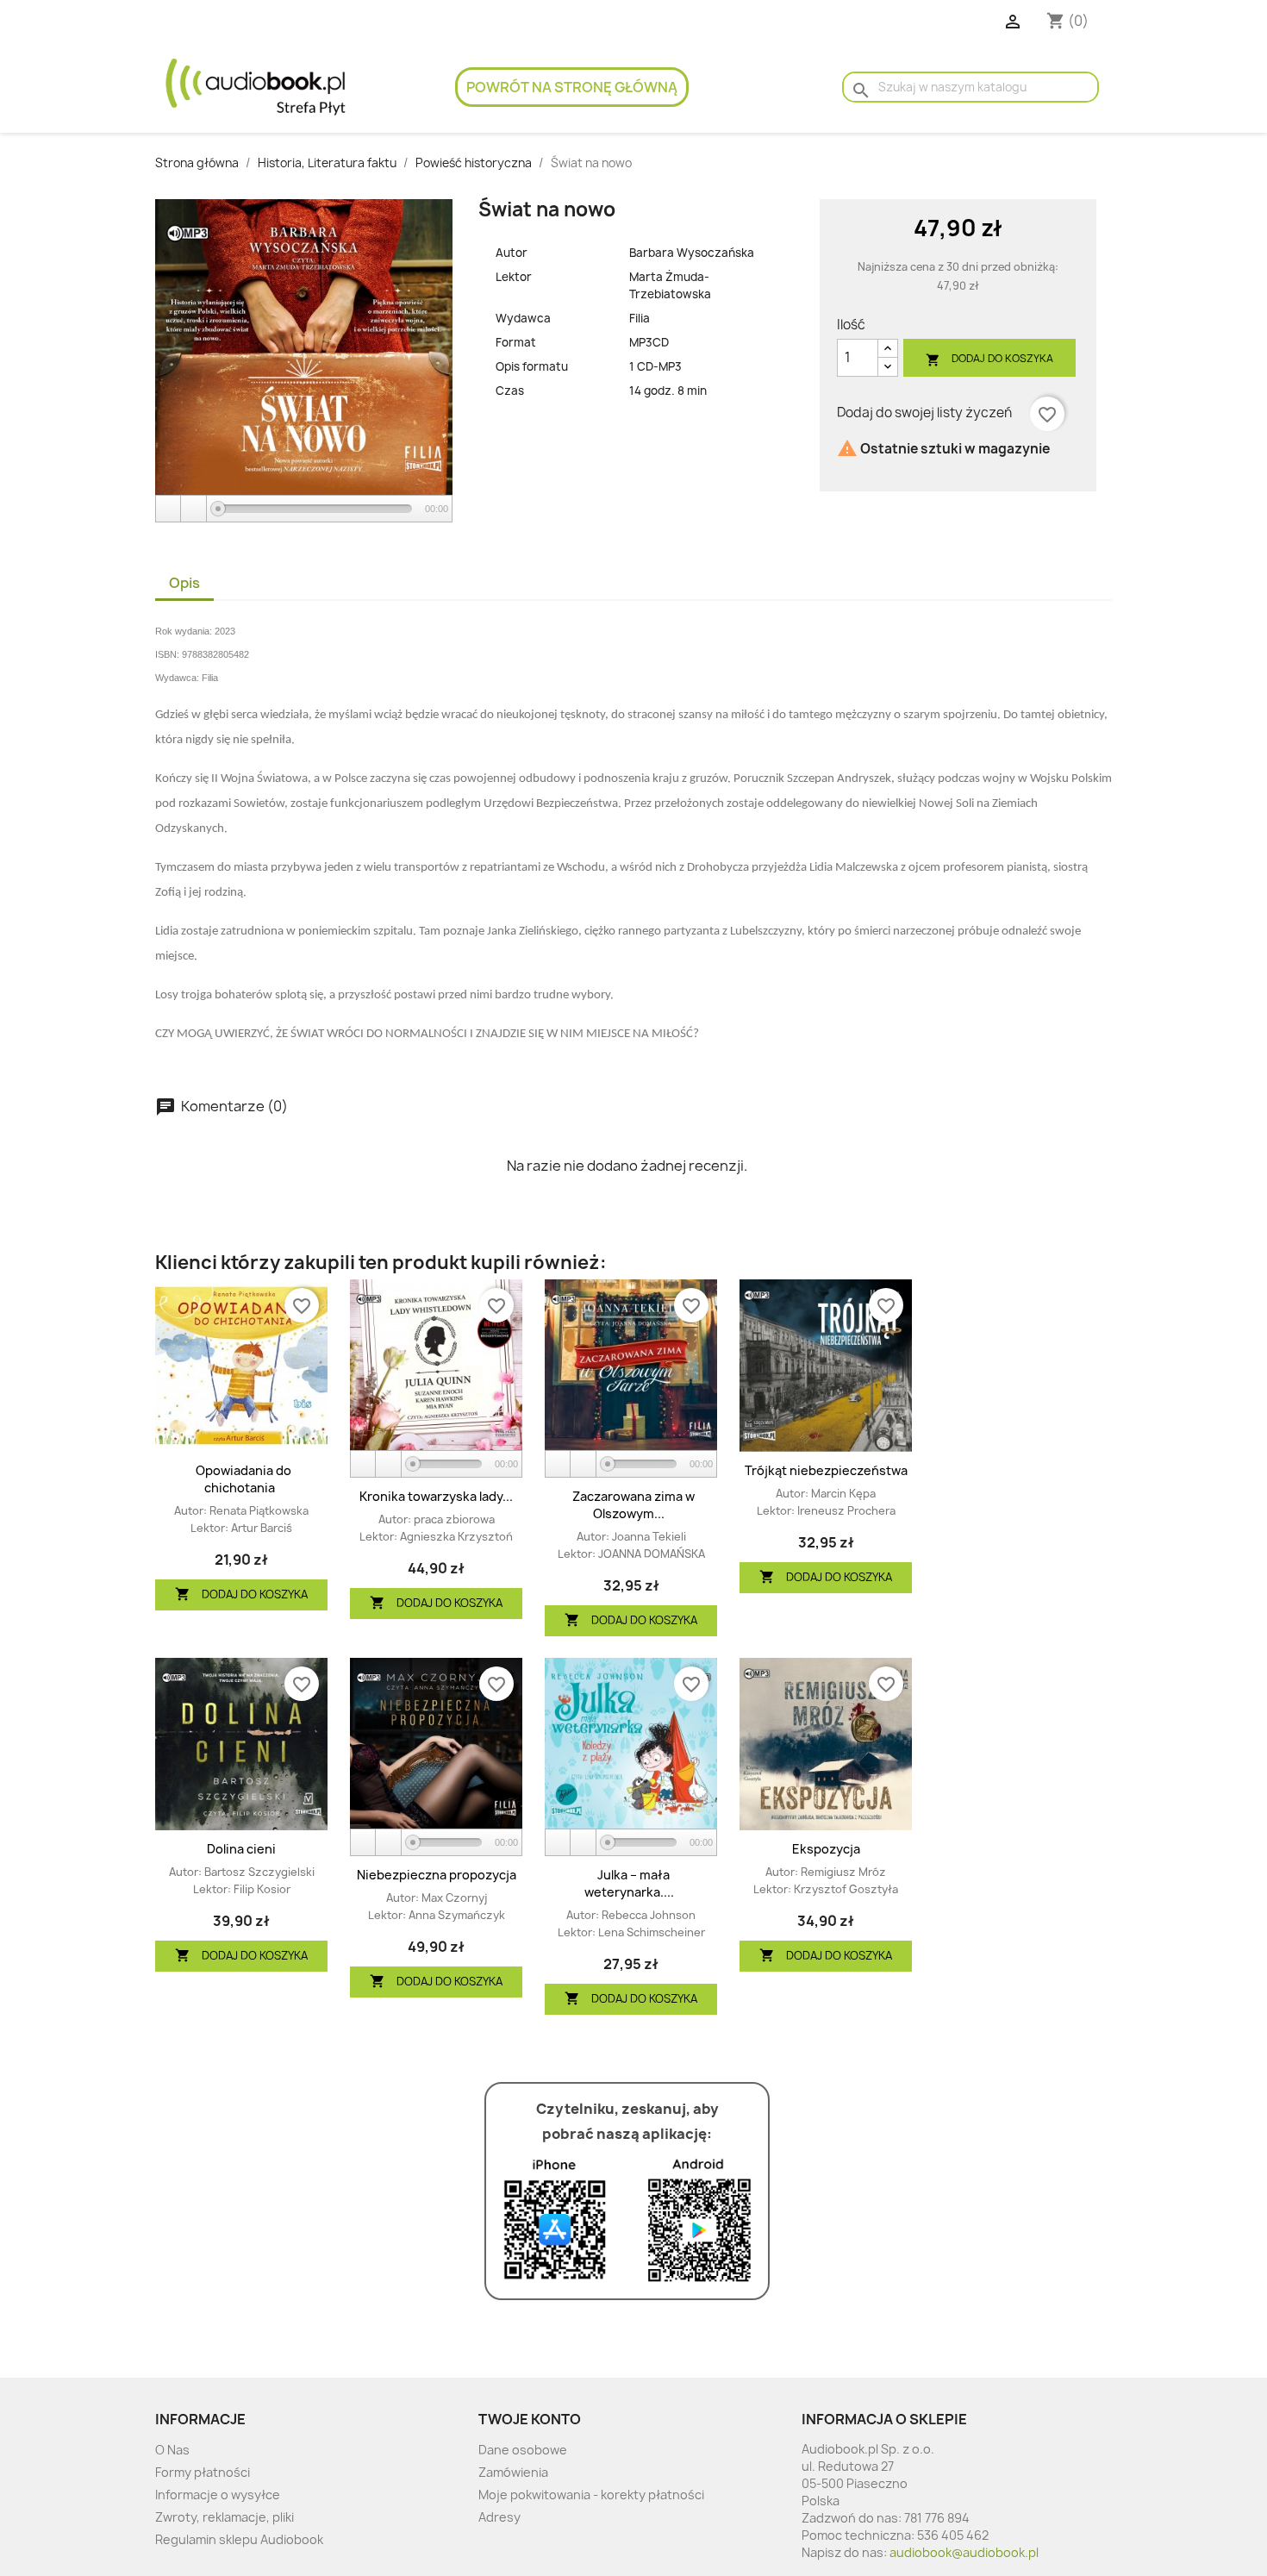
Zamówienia (513, 2472)
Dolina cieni (241, 1849)
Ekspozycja (826, 1849)
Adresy (499, 2517)
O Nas (172, 2450)
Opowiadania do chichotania (243, 1479)
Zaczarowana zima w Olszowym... (633, 1505)
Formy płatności (203, 2472)
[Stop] (194, 509)
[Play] (169, 509)
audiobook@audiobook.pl (964, 2552)
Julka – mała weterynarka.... (629, 1883)
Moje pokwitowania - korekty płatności (591, 2495)
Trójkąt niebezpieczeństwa (826, 1470)
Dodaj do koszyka (989, 359)
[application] (304, 510)
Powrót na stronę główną (572, 87)
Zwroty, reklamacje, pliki (225, 2517)
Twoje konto (530, 2419)
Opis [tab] (184, 583)
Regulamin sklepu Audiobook (239, 2539)
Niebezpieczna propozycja (437, 1875)
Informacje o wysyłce (218, 2495)
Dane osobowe (523, 2450)
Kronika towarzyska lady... (436, 1496)
